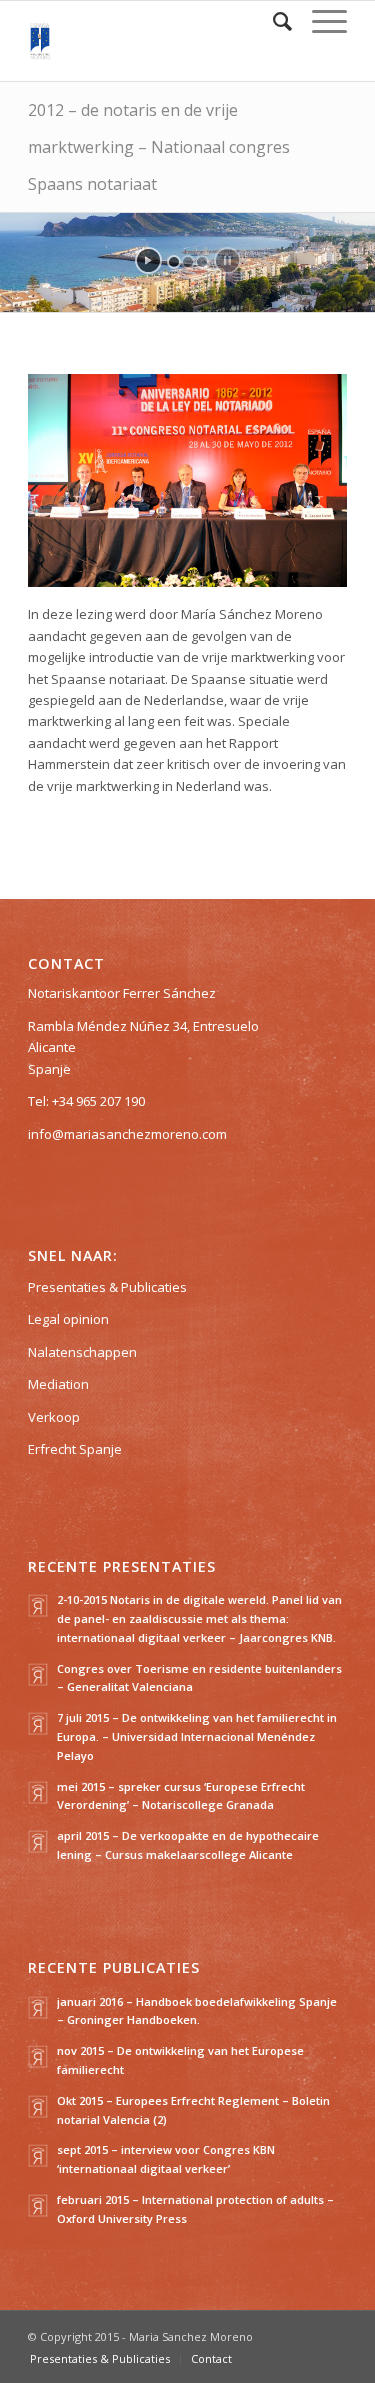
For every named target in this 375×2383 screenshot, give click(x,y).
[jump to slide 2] (188, 262)
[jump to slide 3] (202, 262)
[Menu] (319, 21)
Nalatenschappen (82, 1352)
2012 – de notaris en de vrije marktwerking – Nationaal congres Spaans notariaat (159, 147)
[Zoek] (272, 21)
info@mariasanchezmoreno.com (127, 1134)
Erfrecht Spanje (75, 1449)
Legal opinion (68, 1319)
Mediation (58, 1384)
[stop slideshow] (227, 260)
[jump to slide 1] (174, 262)
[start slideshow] (148, 260)
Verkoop (54, 1417)
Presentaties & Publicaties (107, 1287)
